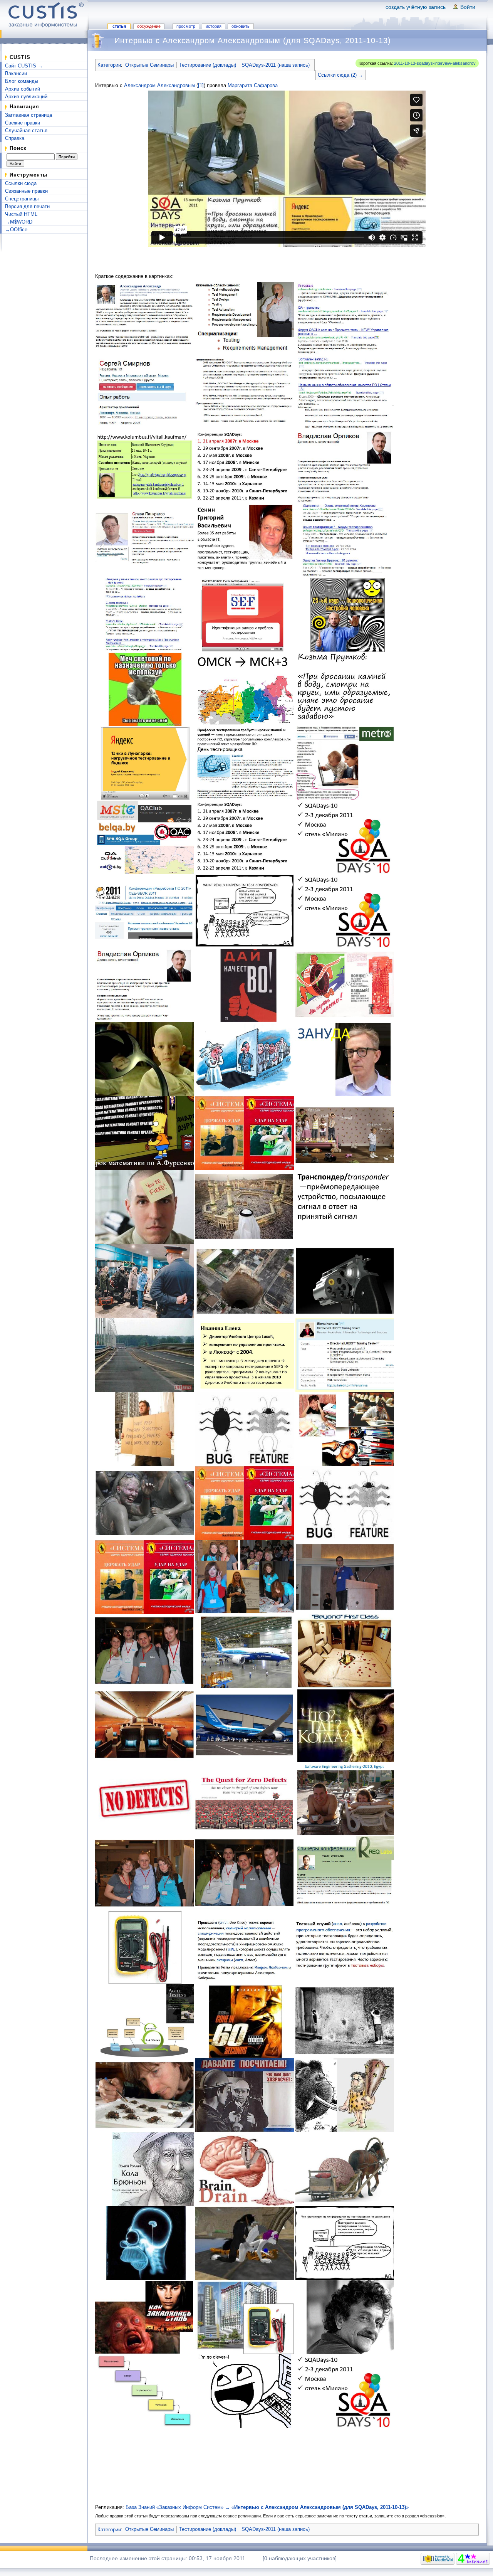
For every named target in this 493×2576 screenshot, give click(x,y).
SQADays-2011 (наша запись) (276, 65)
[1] (201, 85)
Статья (119, 26)
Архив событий (23, 89)
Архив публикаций (26, 97)
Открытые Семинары (149, 65)
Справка (15, 138)
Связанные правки (26, 191)
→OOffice (16, 230)
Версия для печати (27, 206)
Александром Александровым (159, 85)
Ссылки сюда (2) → (340, 75)
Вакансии (16, 73)
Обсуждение (149, 26)
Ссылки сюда (21, 183)
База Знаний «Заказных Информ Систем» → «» (267, 2507)
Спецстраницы (22, 199)
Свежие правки (23, 123)
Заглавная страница (29, 115)
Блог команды (22, 81)
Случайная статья (26, 130)
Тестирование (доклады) (208, 65)
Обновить (241, 26)
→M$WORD (19, 222)
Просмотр (186, 26)
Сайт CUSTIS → (24, 66)
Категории (109, 65)
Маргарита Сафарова (253, 85)
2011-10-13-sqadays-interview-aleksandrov (435, 63)
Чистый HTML (21, 214)
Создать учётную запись (416, 7)
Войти (468, 7)
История (214, 26)
